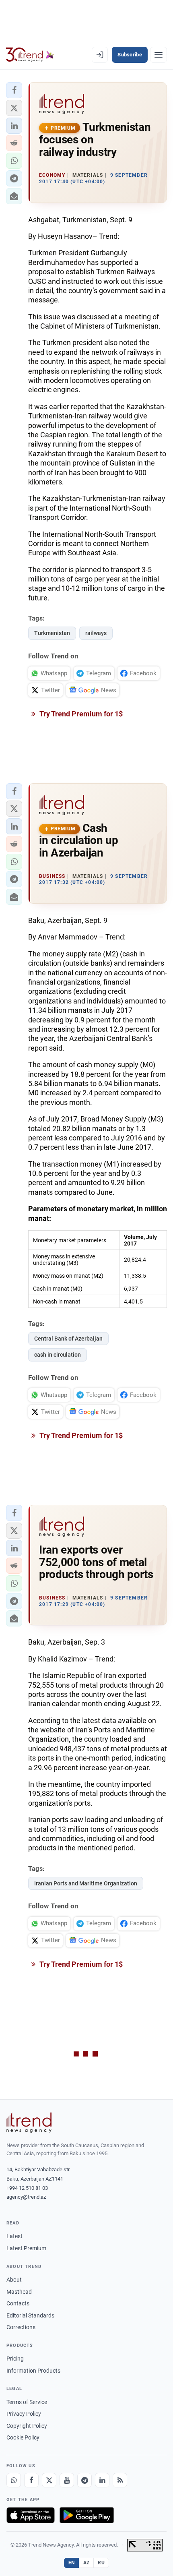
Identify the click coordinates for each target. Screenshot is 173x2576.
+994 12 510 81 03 (27, 2188)
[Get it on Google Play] (87, 2515)
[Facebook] (31, 2480)
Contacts (18, 2303)
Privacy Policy (24, 2414)
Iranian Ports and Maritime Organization (86, 1883)
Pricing (15, 2359)
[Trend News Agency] (29, 2123)
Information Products (33, 2371)
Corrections (21, 2327)
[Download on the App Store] (31, 2515)
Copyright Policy (27, 2426)
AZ (86, 2563)
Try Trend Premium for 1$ (80, 714)
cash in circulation (58, 1355)
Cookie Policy (23, 2437)
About (14, 2280)
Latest (14, 2236)
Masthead (19, 2292)
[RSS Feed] (120, 2480)
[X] (49, 2480)
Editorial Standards (30, 2315)
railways (96, 633)
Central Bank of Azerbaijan (68, 1339)
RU (101, 2563)
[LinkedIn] (102, 2480)
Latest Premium (26, 2248)
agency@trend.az (26, 2197)
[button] (14, 90)
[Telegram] (84, 2480)
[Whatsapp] (14, 2480)
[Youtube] (67, 2480)
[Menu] (159, 55)
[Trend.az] (30, 55)
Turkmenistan (52, 633)
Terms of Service (27, 2402)
